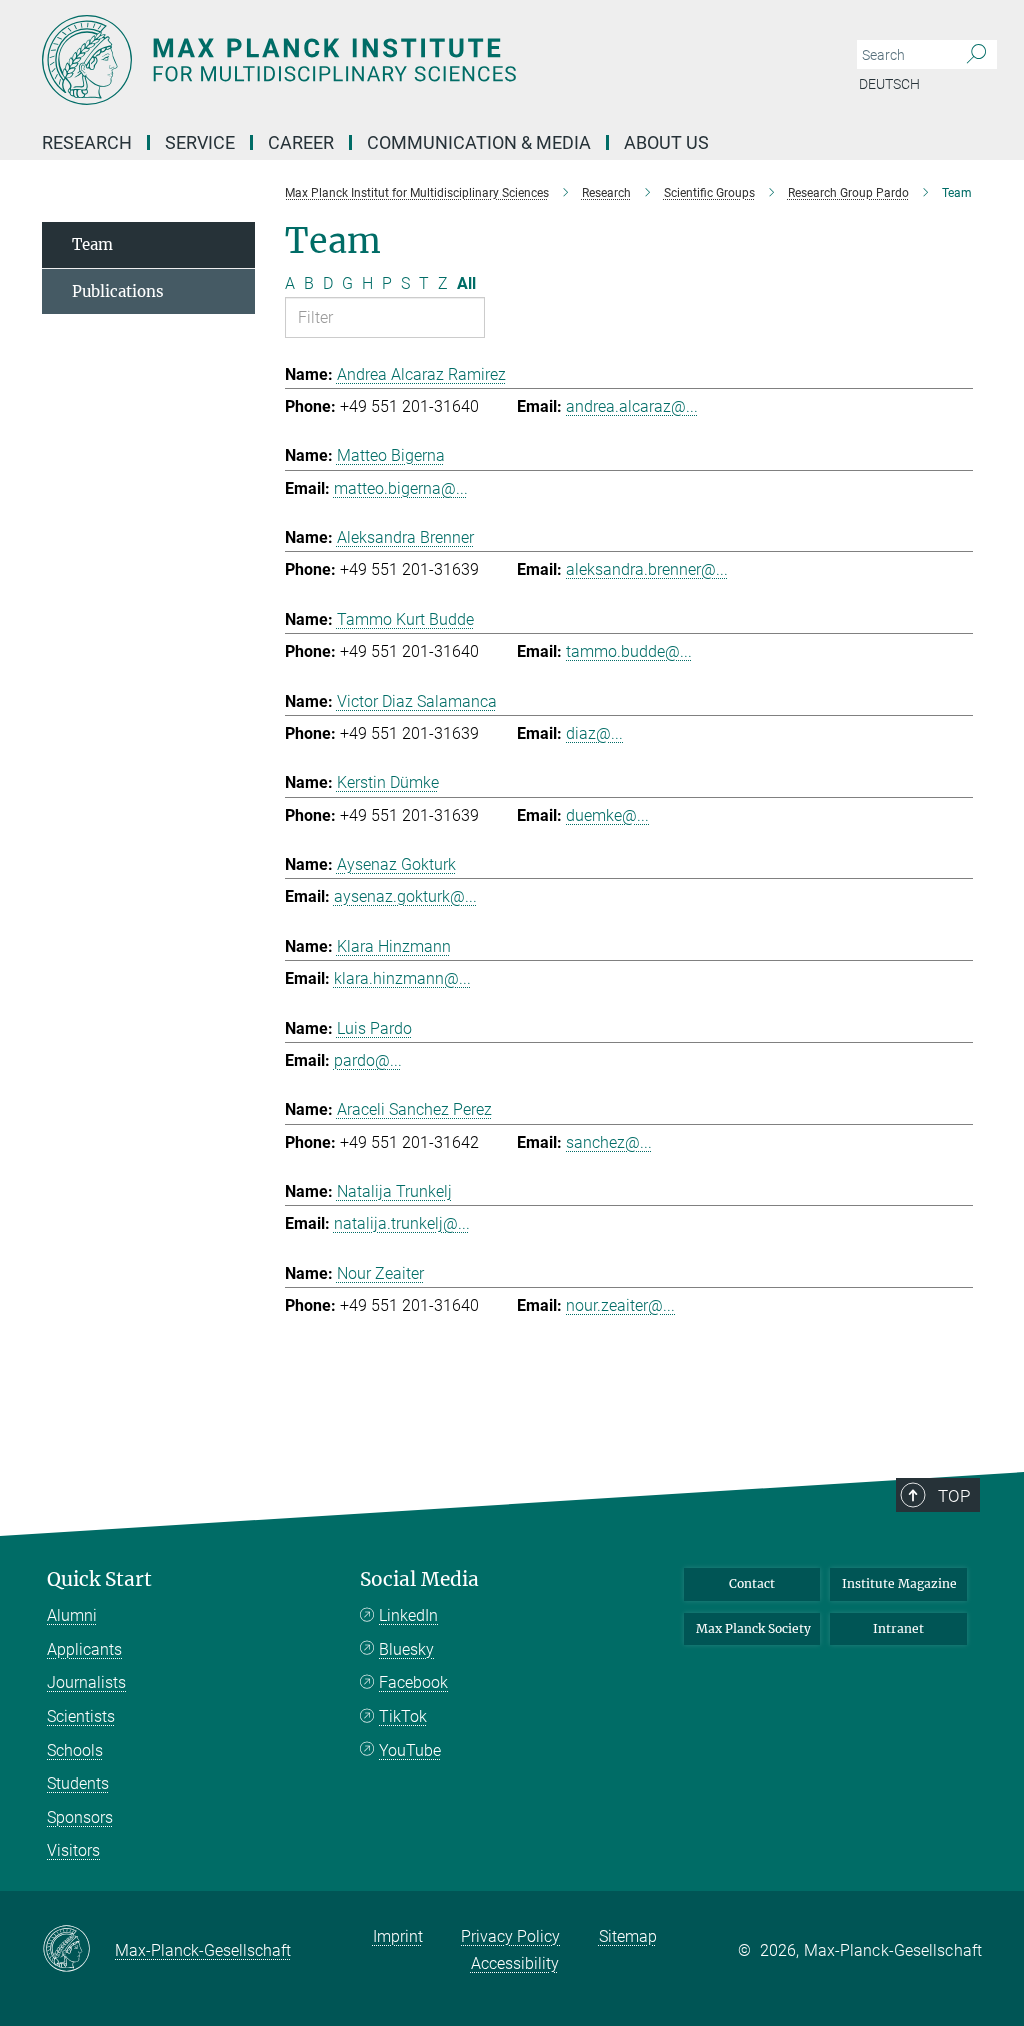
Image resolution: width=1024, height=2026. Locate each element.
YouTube (410, 1750)
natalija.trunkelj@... (402, 1223)
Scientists (81, 1716)
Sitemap (628, 1936)
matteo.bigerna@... (401, 488)
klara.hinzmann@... (402, 978)
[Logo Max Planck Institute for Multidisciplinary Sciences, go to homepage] (417, 60)
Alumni (72, 1615)
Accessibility (515, 1963)
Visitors (73, 1850)
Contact (752, 1583)
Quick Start (99, 1579)
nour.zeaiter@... (620, 1305)
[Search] (976, 55)
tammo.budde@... (629, 651)
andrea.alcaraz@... (632, 406)
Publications (118, 291)
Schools (75, 1750)
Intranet (898, 1628)
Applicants (84, 1649)
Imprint (398, 1936)
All (466, 283)
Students (78, 1783)
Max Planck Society (753, 1628)
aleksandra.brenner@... (647, 569)
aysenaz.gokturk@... (405, 896)
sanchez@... (609, 1142)
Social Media (419, 1579)
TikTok (403, 1716)
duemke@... (607, 815)
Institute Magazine (899, 1583)
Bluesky (406, 1649)
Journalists (86, 1682)
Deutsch (889, 84)
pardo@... (368, 1060)
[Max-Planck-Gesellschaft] (78, 1950)
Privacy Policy (510, 1936)
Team (92, 244)
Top (954, 1496)
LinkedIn (408, 1615)
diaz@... (594, 733)
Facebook (413, 1682)
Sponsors (80, 1817)
